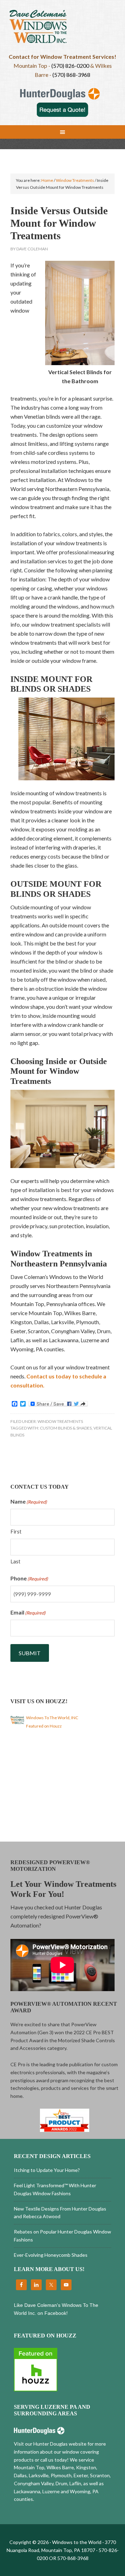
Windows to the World (62, 30)
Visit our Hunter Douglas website (50, 2444)
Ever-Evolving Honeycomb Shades (51, 2255)
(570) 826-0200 (70, 66)
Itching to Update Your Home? (47, 2170)
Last (15, 1561)
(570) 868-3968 (71, 75)
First (16, 1531)
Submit (30, 1653)
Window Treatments (60, 1421)
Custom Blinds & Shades (66, 1428)
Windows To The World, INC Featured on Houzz (52, 1722)
